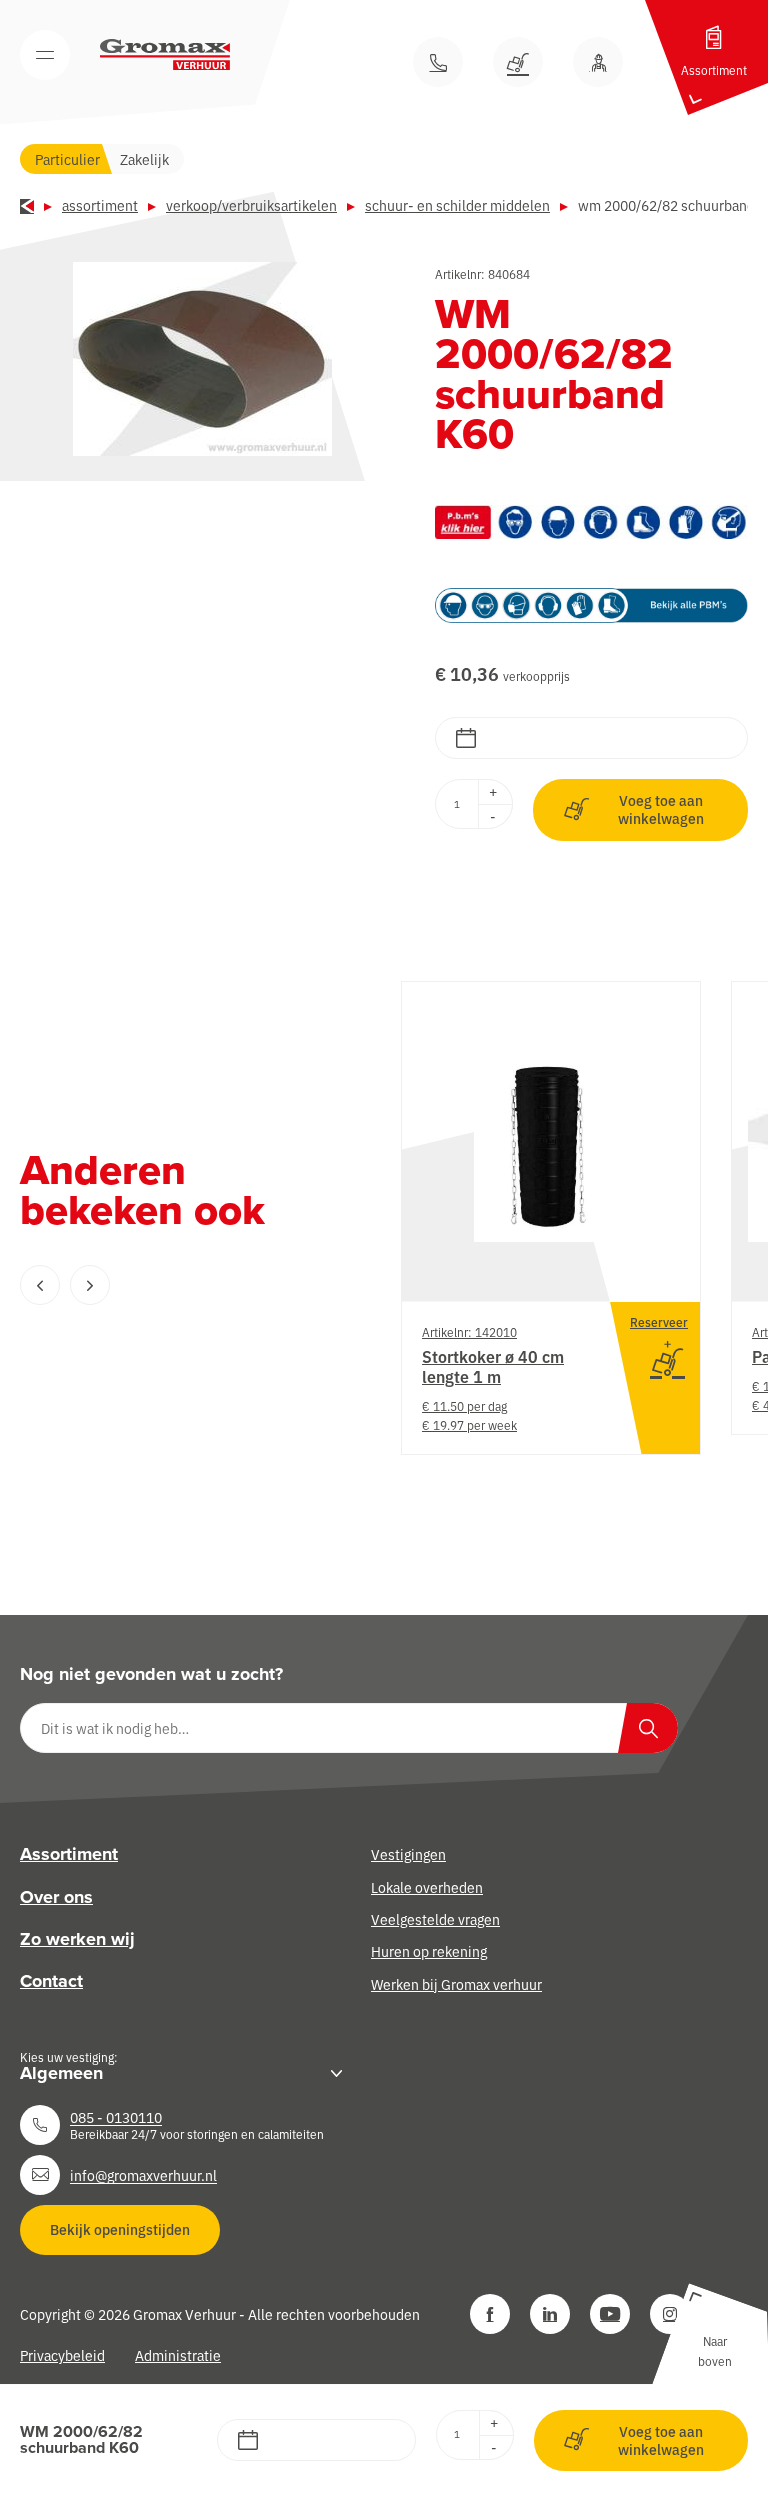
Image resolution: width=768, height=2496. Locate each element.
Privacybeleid (62, 2355)
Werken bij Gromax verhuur (456, 1984)
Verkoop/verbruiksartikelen (251, 205)
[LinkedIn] (550, 2314)
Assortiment (100, 205)
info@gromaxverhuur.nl (143, 2175)
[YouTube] (610, 2314)
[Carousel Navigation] (170, 1285)
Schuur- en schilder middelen (457, 205)
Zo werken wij (77, 1939)
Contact (51, 1981)
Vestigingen (408, 1854)
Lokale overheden (427, 1887)
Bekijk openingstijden (120, 2229)
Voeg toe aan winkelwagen (661, 809)
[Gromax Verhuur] (165, 55)
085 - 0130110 (116, 2117)
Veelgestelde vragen (435, 1919)
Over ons (56, 1897)
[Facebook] (490, 2314)
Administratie (178, 2355)
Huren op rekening (429, 1951)
